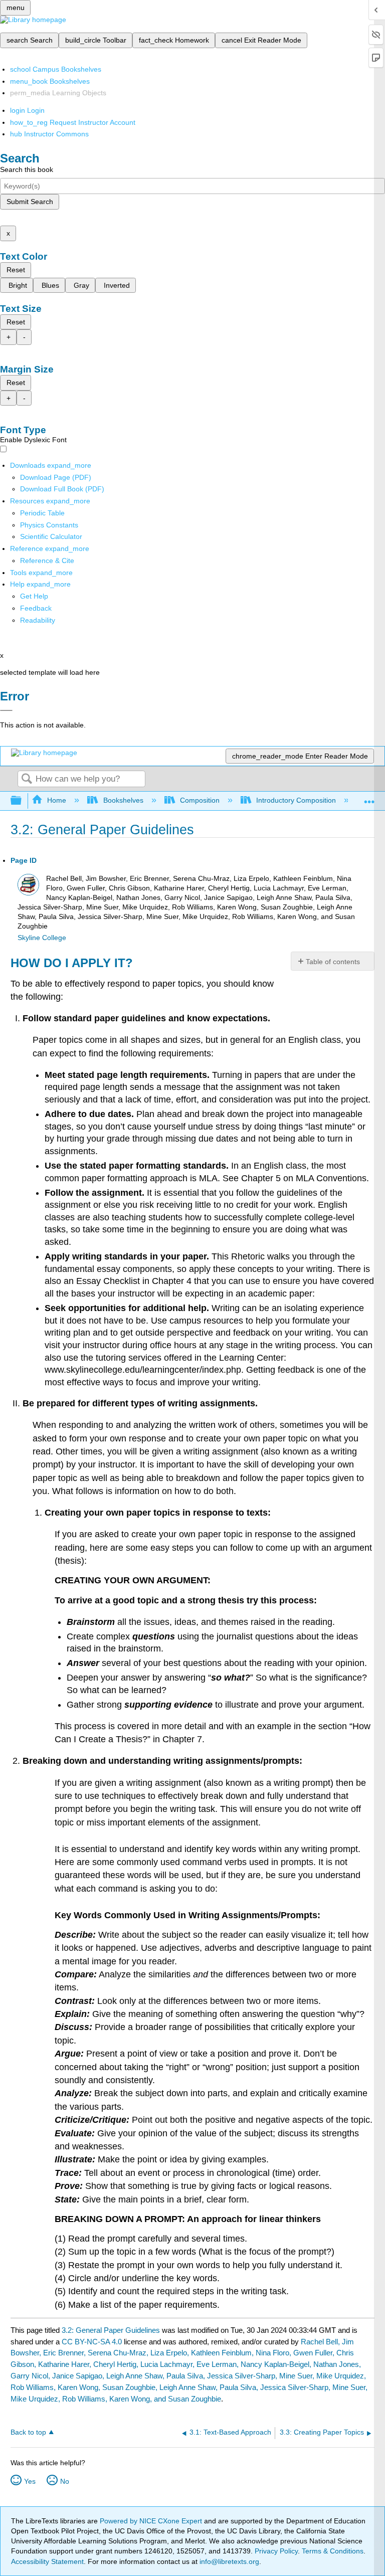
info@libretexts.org (228, 2561)
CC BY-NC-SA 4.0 (92, 2342)
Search (27, 779)
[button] (36, 608)
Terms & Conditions (333, 2551)
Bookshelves (123, 800)
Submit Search (30, 202)
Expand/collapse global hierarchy (23, 801)
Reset (16, 270)
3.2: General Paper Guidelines (111, 2330)
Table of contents (333, 962)
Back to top (28, 2432)
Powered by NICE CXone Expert (152, 2521)
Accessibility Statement (47, 2561)
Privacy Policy (276, 2551)
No (65, 2481)
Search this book (27, 169)
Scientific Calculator (51, 536)
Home (57, 800)
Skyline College (42, 938)
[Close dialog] (6, 710)
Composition (200, 800)
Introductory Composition (296, 800)
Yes (30, 2481)
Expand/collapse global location (369, 798)
